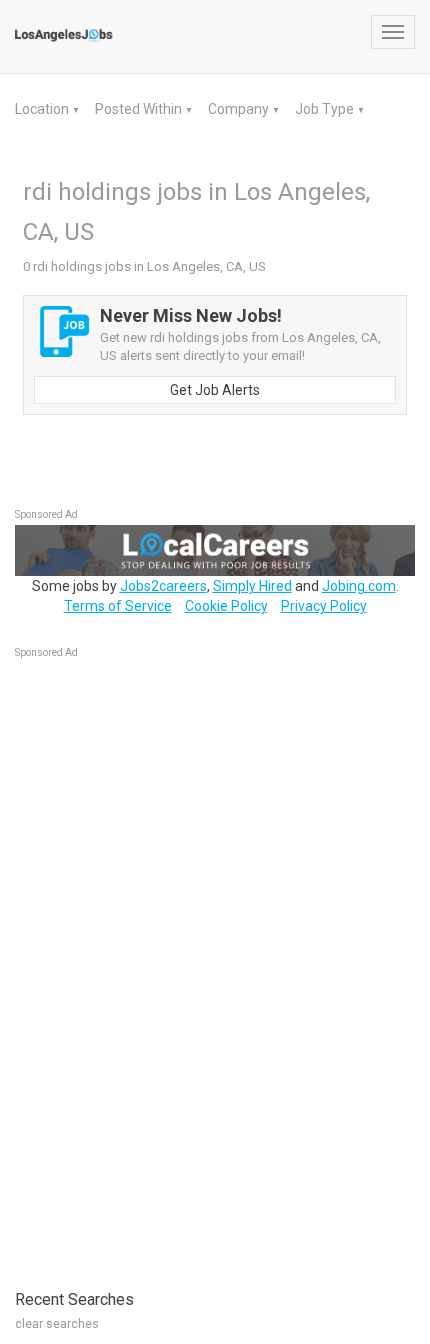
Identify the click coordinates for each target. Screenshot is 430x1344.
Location (43, 109)
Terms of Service (118, 606)
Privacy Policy (324, 606)
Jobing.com (359, 586)
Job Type (326, 109)
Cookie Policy (226, 606)
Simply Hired (252, 586)
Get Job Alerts (215, 390)
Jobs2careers (163, 586)
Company (240, 109)
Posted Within (140, 109)
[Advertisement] (165, 964)
